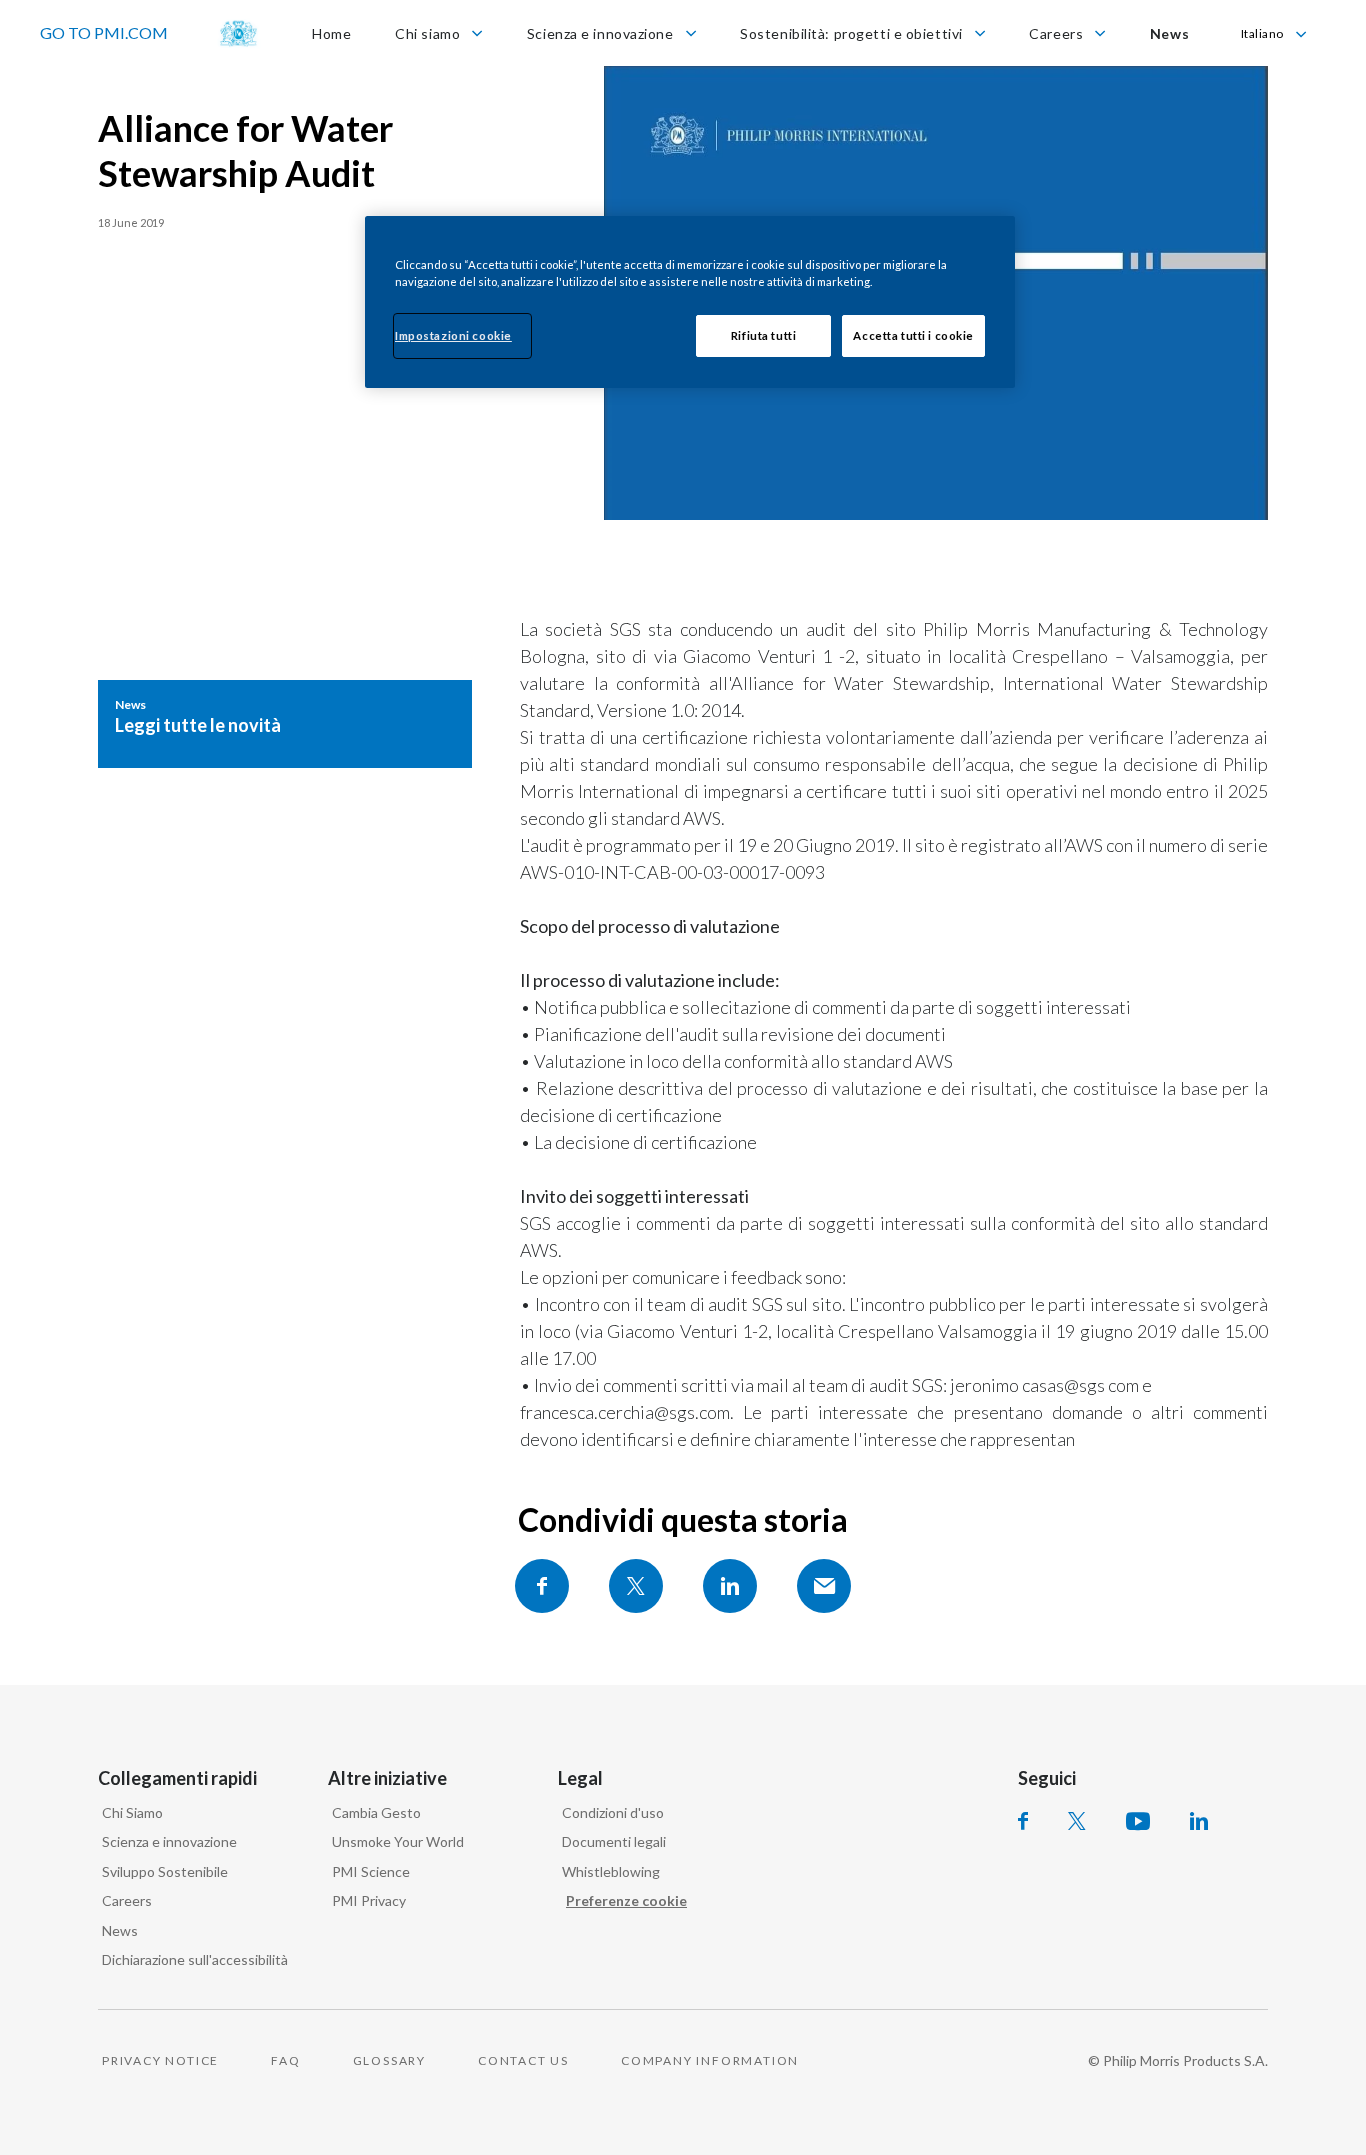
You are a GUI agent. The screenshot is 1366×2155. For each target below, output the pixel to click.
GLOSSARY (389, 2060)
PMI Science (371, 1871)
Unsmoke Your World (398, 1841)
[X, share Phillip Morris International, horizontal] (636, 1586)
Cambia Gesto (376, 1812)
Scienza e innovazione (169, 1841)
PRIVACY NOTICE (160, 2060)
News (120, 1930)
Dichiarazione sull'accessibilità (195, 1959)
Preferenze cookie (626, 1900)
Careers (127, 1900)
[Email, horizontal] (824, 1586)
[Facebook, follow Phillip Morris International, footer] (1023, 1821)
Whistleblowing (611, 1871)
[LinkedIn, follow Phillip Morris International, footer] (1199, 1821)
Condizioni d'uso (613, 1812)
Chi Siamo (132, 1812)
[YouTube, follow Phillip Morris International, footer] (1138, 1821)
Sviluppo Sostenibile (165, 1871)
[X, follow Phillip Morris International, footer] (1077, 1821)
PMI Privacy (369, 1900)
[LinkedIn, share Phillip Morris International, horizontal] (730, 1586)
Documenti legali (614, 1841)
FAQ (285, 2060)
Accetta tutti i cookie (913, 335)
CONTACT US (523, 2060)
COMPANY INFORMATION (710, 2060)
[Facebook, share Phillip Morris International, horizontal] (542, 1586)
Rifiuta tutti (763, 335)
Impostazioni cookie (453, 335)
